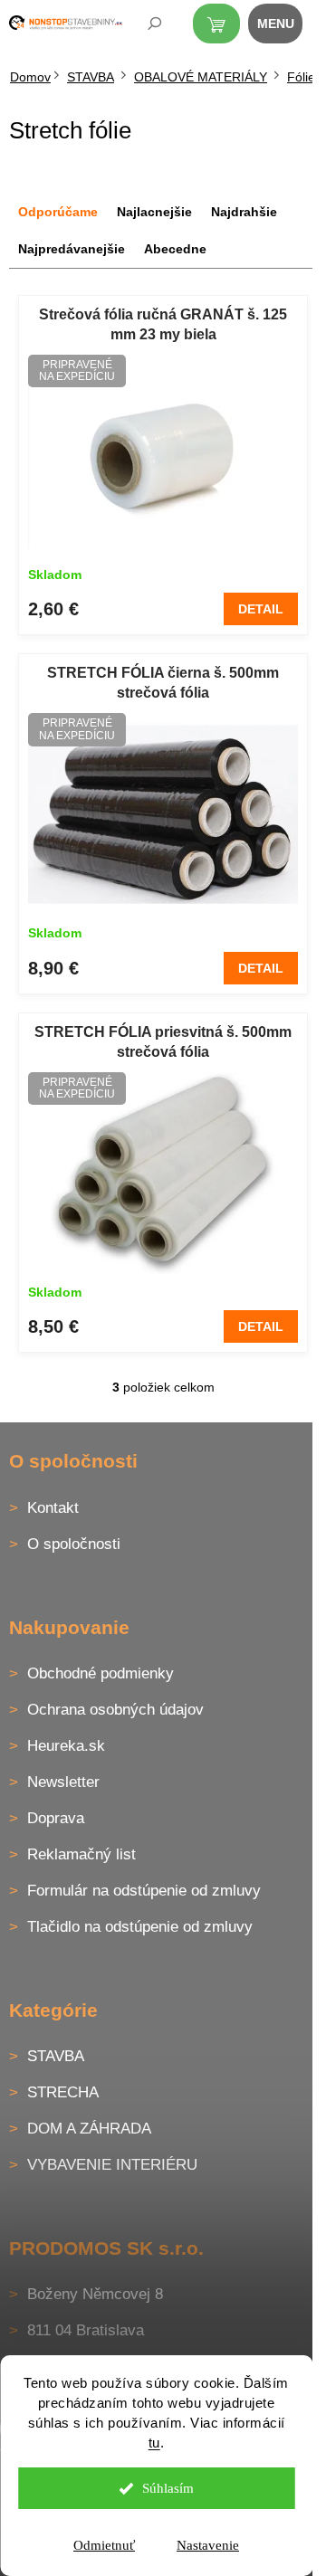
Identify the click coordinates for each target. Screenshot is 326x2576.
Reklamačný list (81, 1854)
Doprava (56, 1818)
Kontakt (53, 1508)
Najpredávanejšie (72, 249)
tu (154, 2443)
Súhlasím (168, 2488)
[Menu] (285, 27)
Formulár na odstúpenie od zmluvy (144, 1891)
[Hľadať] (142, 27)
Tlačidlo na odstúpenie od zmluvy (140, 1927)
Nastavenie (208, 2545)
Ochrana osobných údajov (115, 1710)
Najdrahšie (244, 212)
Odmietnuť (104, 2545)
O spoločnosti (74, 1544)
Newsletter (63, 1782)
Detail (261, 609)
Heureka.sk (66, 1746)
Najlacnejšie (154, 212)
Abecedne (175, 249)
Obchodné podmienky (101, 1673)
